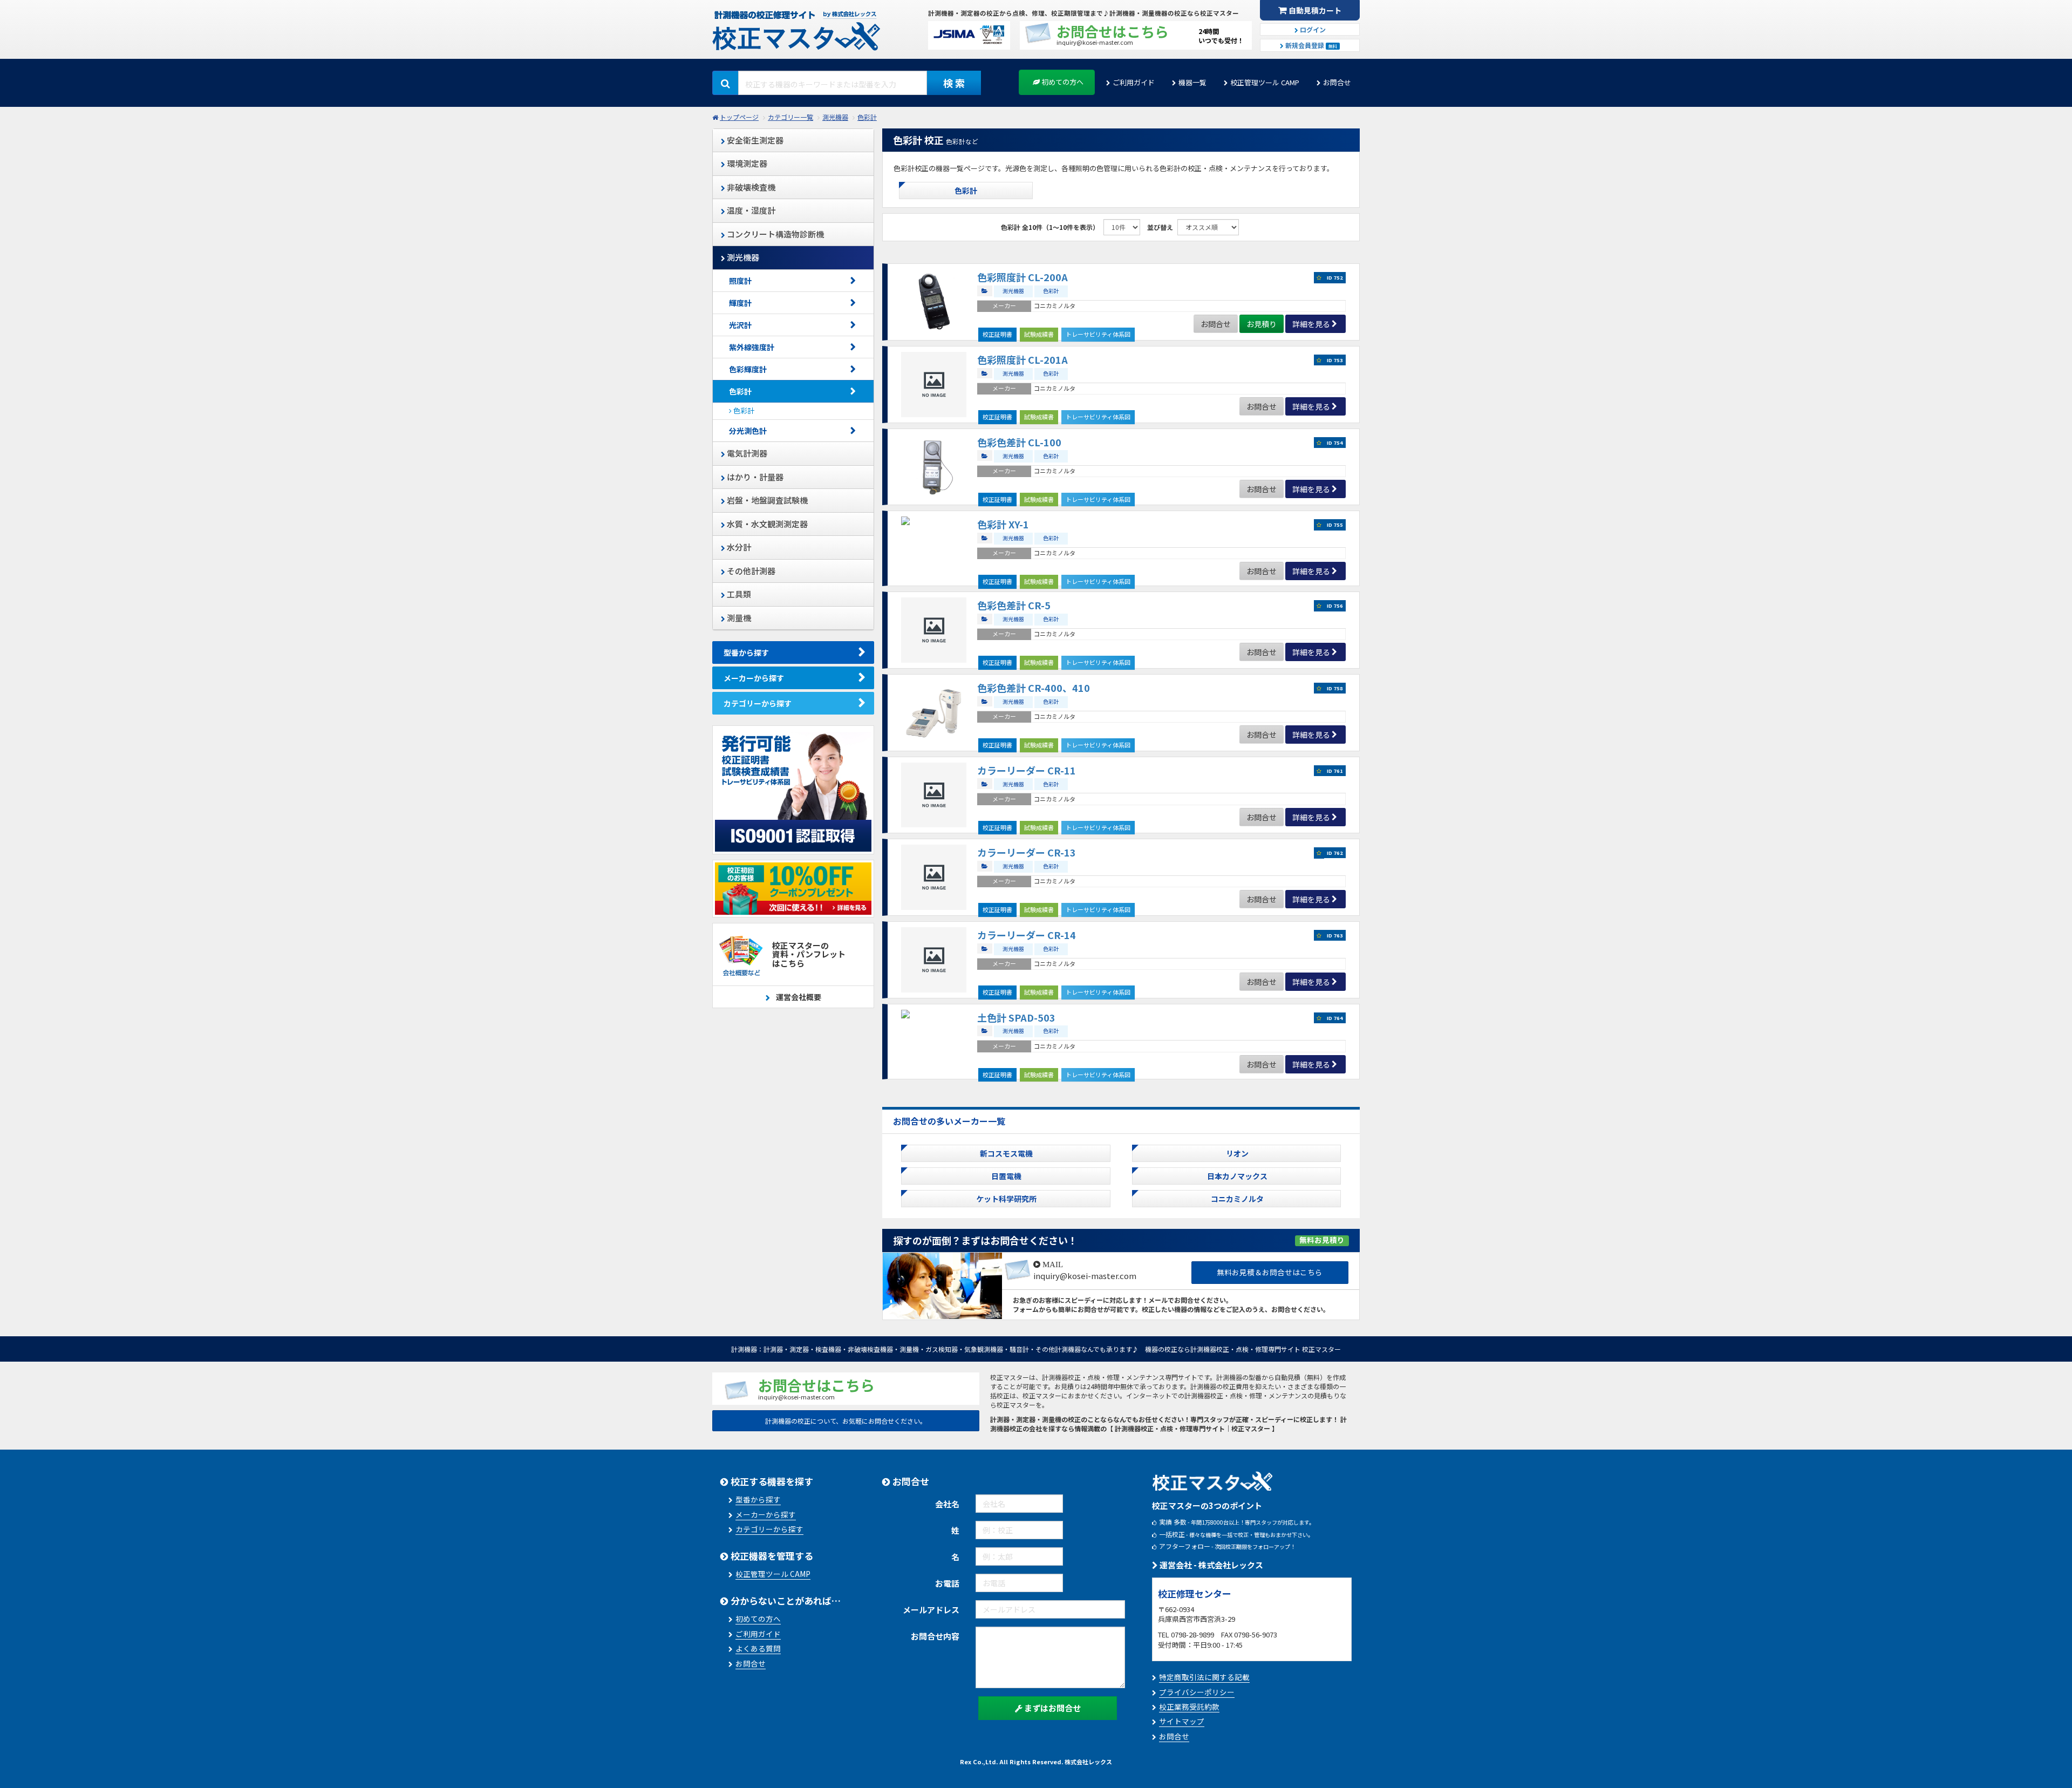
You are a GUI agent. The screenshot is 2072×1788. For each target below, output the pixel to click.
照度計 (740, 281)
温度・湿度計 (750, 210)
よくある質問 (758, 1648)
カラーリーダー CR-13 (1027, 852)
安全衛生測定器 (754, 140)
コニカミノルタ (1237, 1199)
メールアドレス (931, 1610)
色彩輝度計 (748, 369)
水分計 (738, 547)
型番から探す (746, 652)
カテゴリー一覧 (790, 117)
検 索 (954, 83)
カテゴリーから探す (758, 703)
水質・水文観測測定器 (766, 524)
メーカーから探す (754, 678)
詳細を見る (1311, 324)
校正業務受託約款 (1189, 1707)
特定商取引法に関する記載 (1204, 1677)
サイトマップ (1182, 1721)
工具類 (738, 594)
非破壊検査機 (750, 187)
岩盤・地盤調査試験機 (766, 500)
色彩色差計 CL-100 (1019, 442)
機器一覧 (1192, 82)
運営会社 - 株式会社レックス (1211, 1565)
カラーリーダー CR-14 (1027, 935)
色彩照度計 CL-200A (1023, 277)
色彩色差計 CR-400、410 (1034, 688)
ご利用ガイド (1134, 82)
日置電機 (1006, 1176)
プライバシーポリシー (1197, 1692)
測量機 (738, 618)
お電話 (947, 1583)
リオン (1237, 1153)
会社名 (947, 1504)
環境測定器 (746, 163)
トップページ (739, 117)
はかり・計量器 (754, 477)
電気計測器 (746, 453)
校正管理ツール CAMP (1265, 82)
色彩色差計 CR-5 (1014, 605)
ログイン (1312, 29)
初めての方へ (1062, 82)
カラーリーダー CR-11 (1027, 770)
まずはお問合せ (1052, 1708)
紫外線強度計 (752, 347)
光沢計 (740, 325)
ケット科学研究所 (1006, 1199)
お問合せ (1337, 82)
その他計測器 (750, 571)
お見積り (1262, 324)
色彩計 (867, 117)
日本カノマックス (1237, 1176)
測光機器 (835, 117)
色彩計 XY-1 (1003, 524)
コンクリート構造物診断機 (775, 234)
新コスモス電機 (1006, 1153)
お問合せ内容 (935, 1636)
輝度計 (740, 303)
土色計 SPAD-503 (1016, 1017)
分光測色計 (748, 431)
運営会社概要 (798, 997)
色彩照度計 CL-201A (1023, 359)
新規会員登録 (1310, 45)
